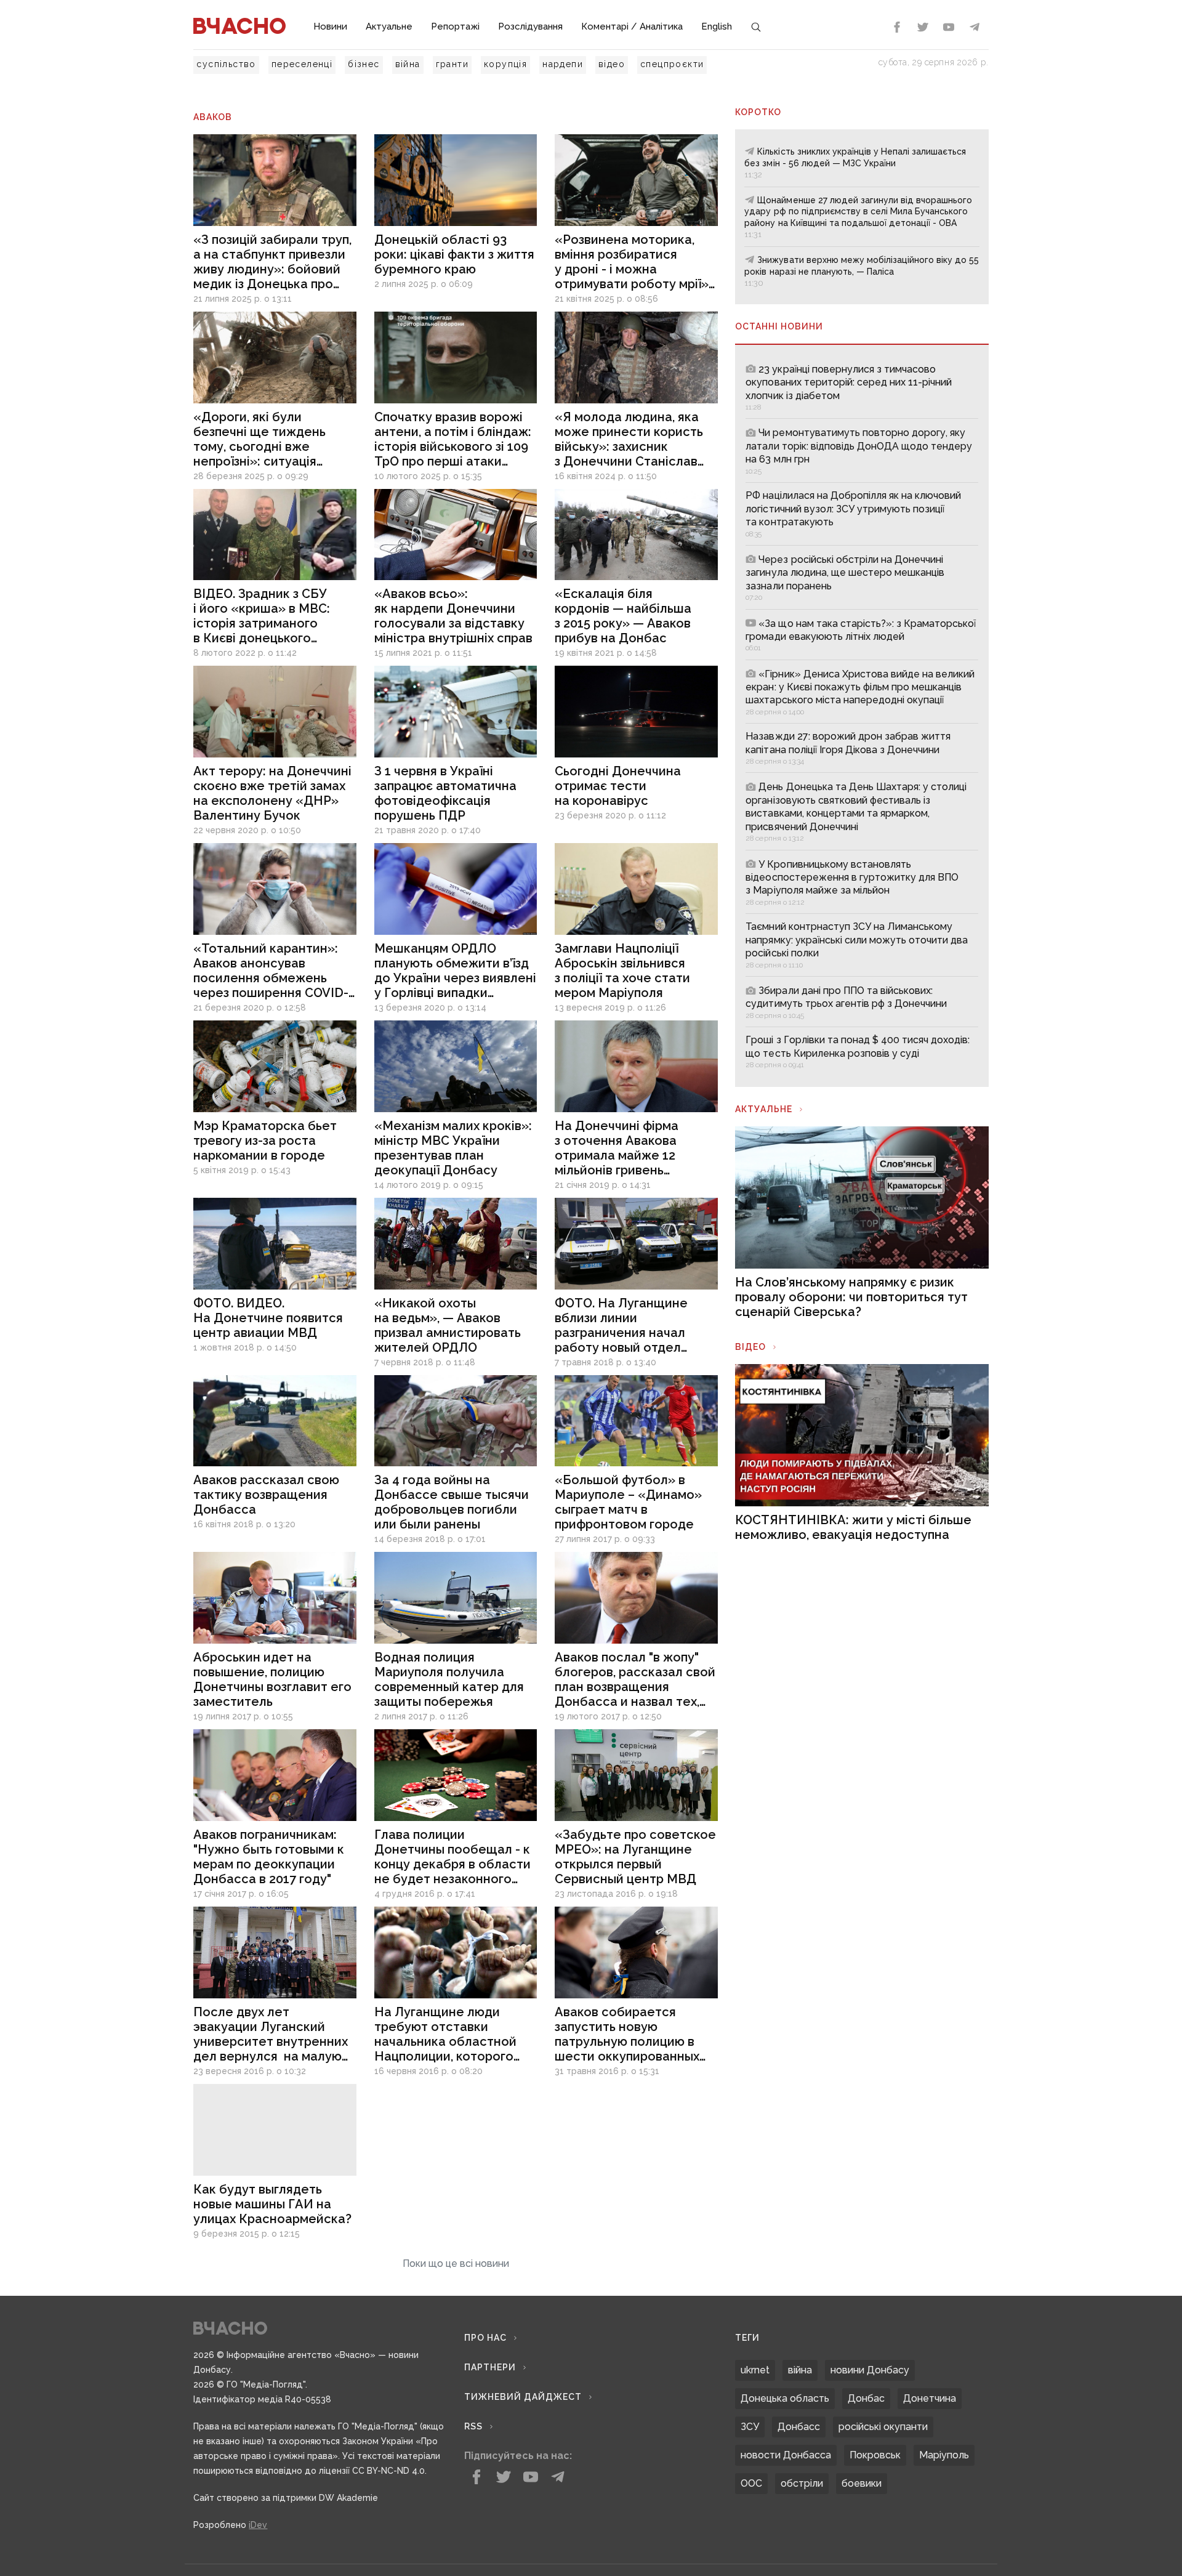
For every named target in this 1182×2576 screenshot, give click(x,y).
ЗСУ (750, 2427)
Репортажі (455, 26)
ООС (751, 2483)
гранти (452, 64)
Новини (330, 26)
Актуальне (389, 26)
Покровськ (875, 2455)
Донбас (866, 2398)
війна (408, 64)
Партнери (490, 2367)
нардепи (563, 64)
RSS (473, 2426)
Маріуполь (944, 2455)
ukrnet (755, 2370)
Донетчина (930, 2398)
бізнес (364, 64)
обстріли (802, 2483)
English (717, 26)
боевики (862, 2483)
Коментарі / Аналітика (632, 26)
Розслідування (530, 26)
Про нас (485, 2338)
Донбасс (799, 2427)
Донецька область (785, 2398)
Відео (750, 1347)
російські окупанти (883, 2427)
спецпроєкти (672, 64)
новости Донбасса (786, 2455)
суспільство (226, 64)
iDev (258, 2525)
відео (612, 64)
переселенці (302, 64)
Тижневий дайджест (523, 2397)
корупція (505, 64)
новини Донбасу (870, 2370)
